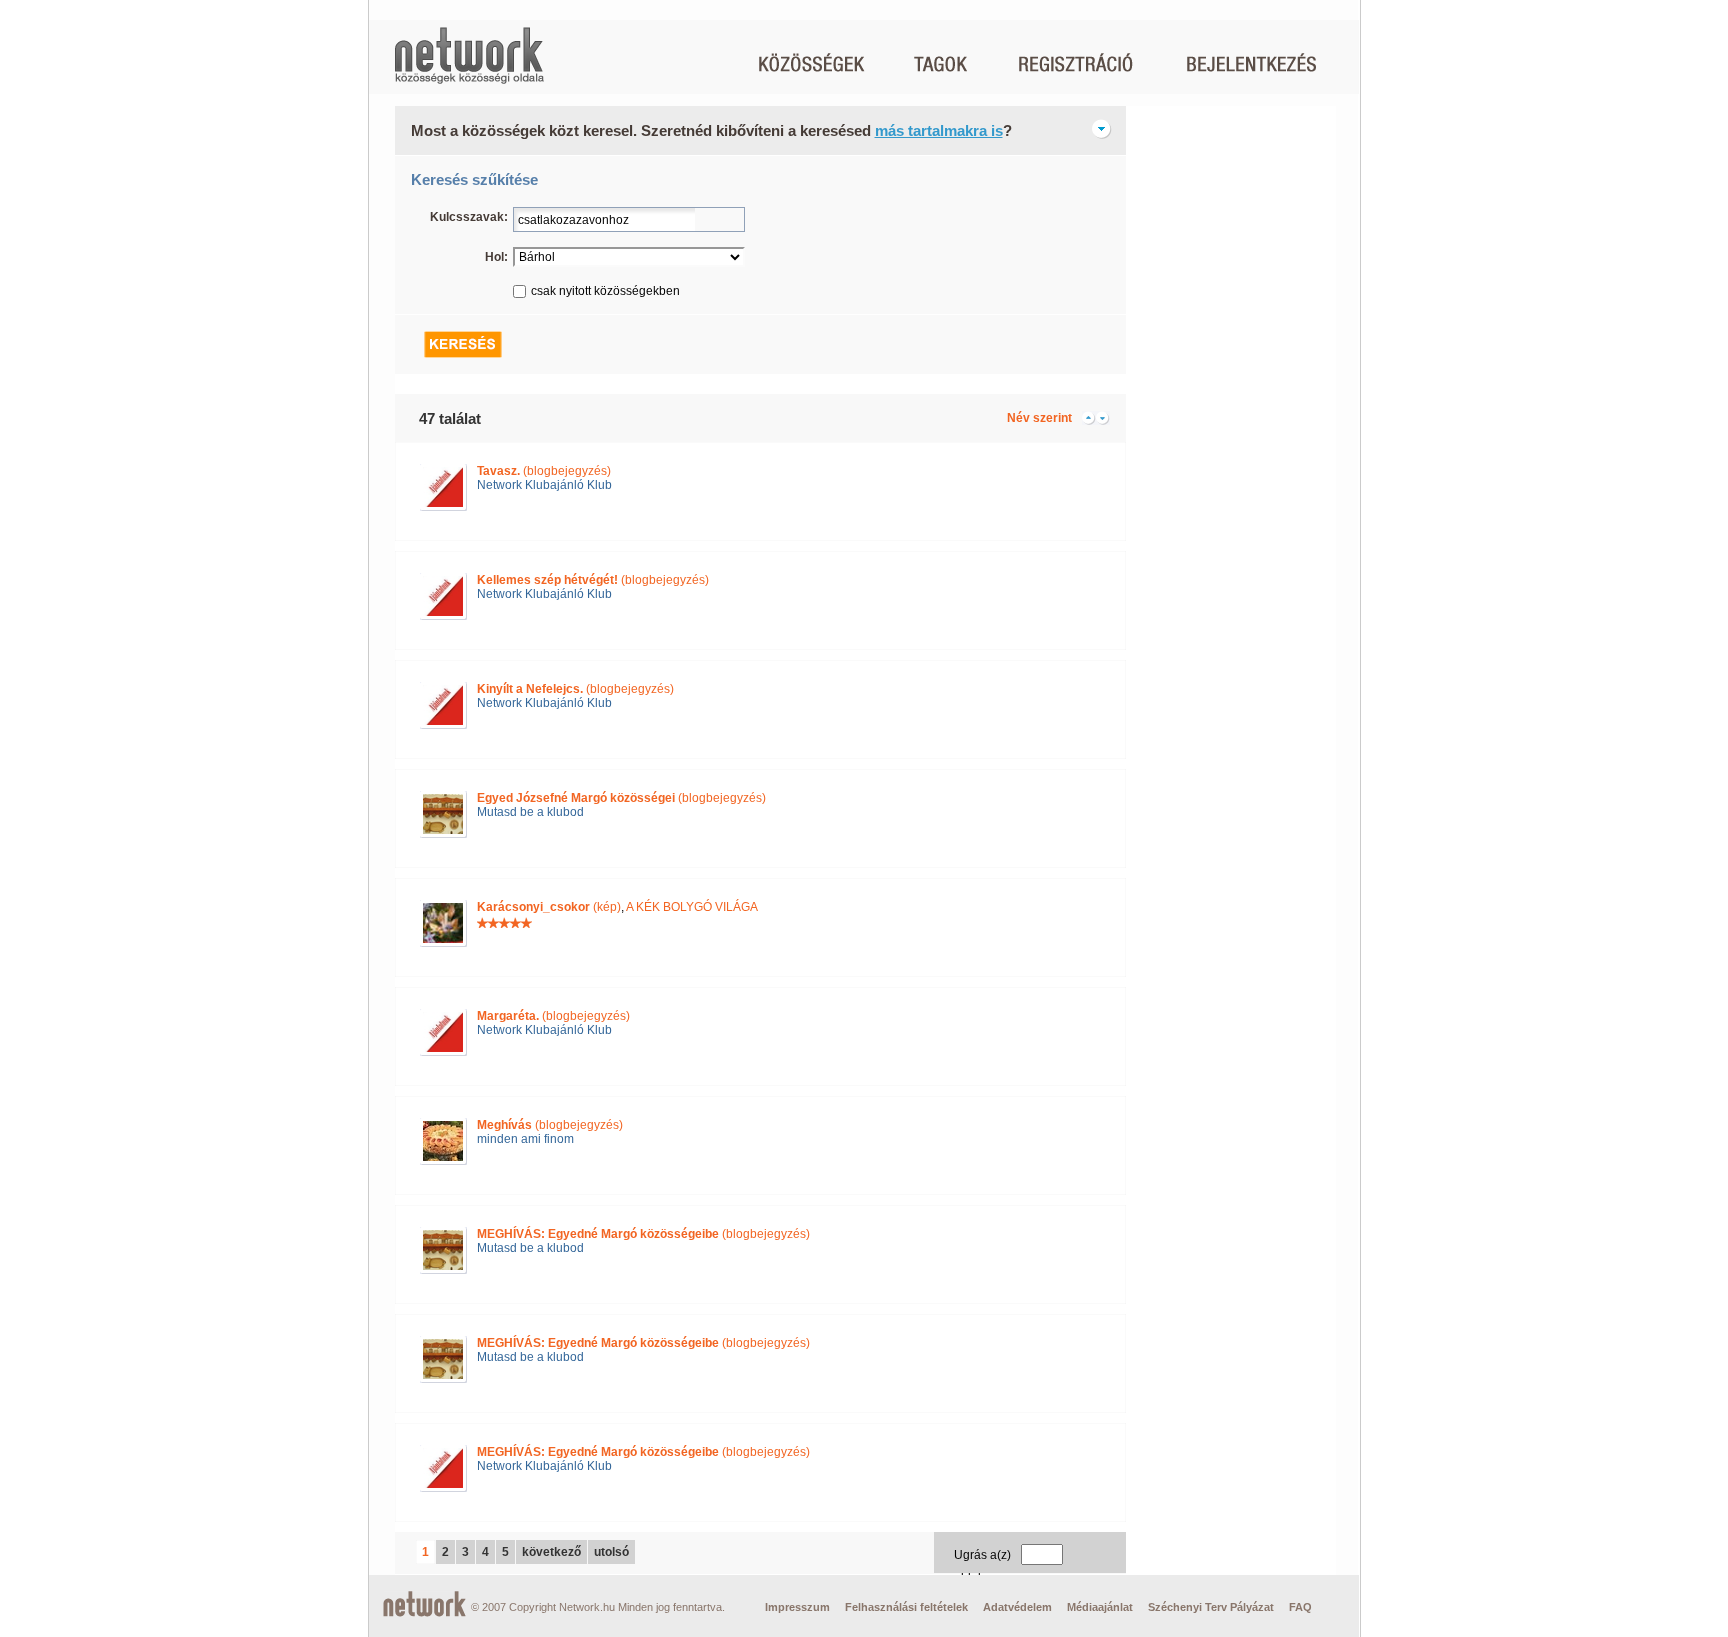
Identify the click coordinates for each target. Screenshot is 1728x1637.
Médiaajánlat (1100, 1607)
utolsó (611, 1552)
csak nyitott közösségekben (605, 291)
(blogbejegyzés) (544, 471)
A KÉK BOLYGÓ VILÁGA (692, 907)
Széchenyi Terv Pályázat (1211, 1607)
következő (551, 1552)
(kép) (549, 907)
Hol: (496, 257)
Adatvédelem (1017, 1607)
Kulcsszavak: (469, 217)
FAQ (1300, 1607)
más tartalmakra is (939, 130)
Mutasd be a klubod (530, 812)
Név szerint (1039, 418)
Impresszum (797, 1607)
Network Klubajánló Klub (544, 485)
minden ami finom (525, 1139)
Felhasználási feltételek (906, 1607)
